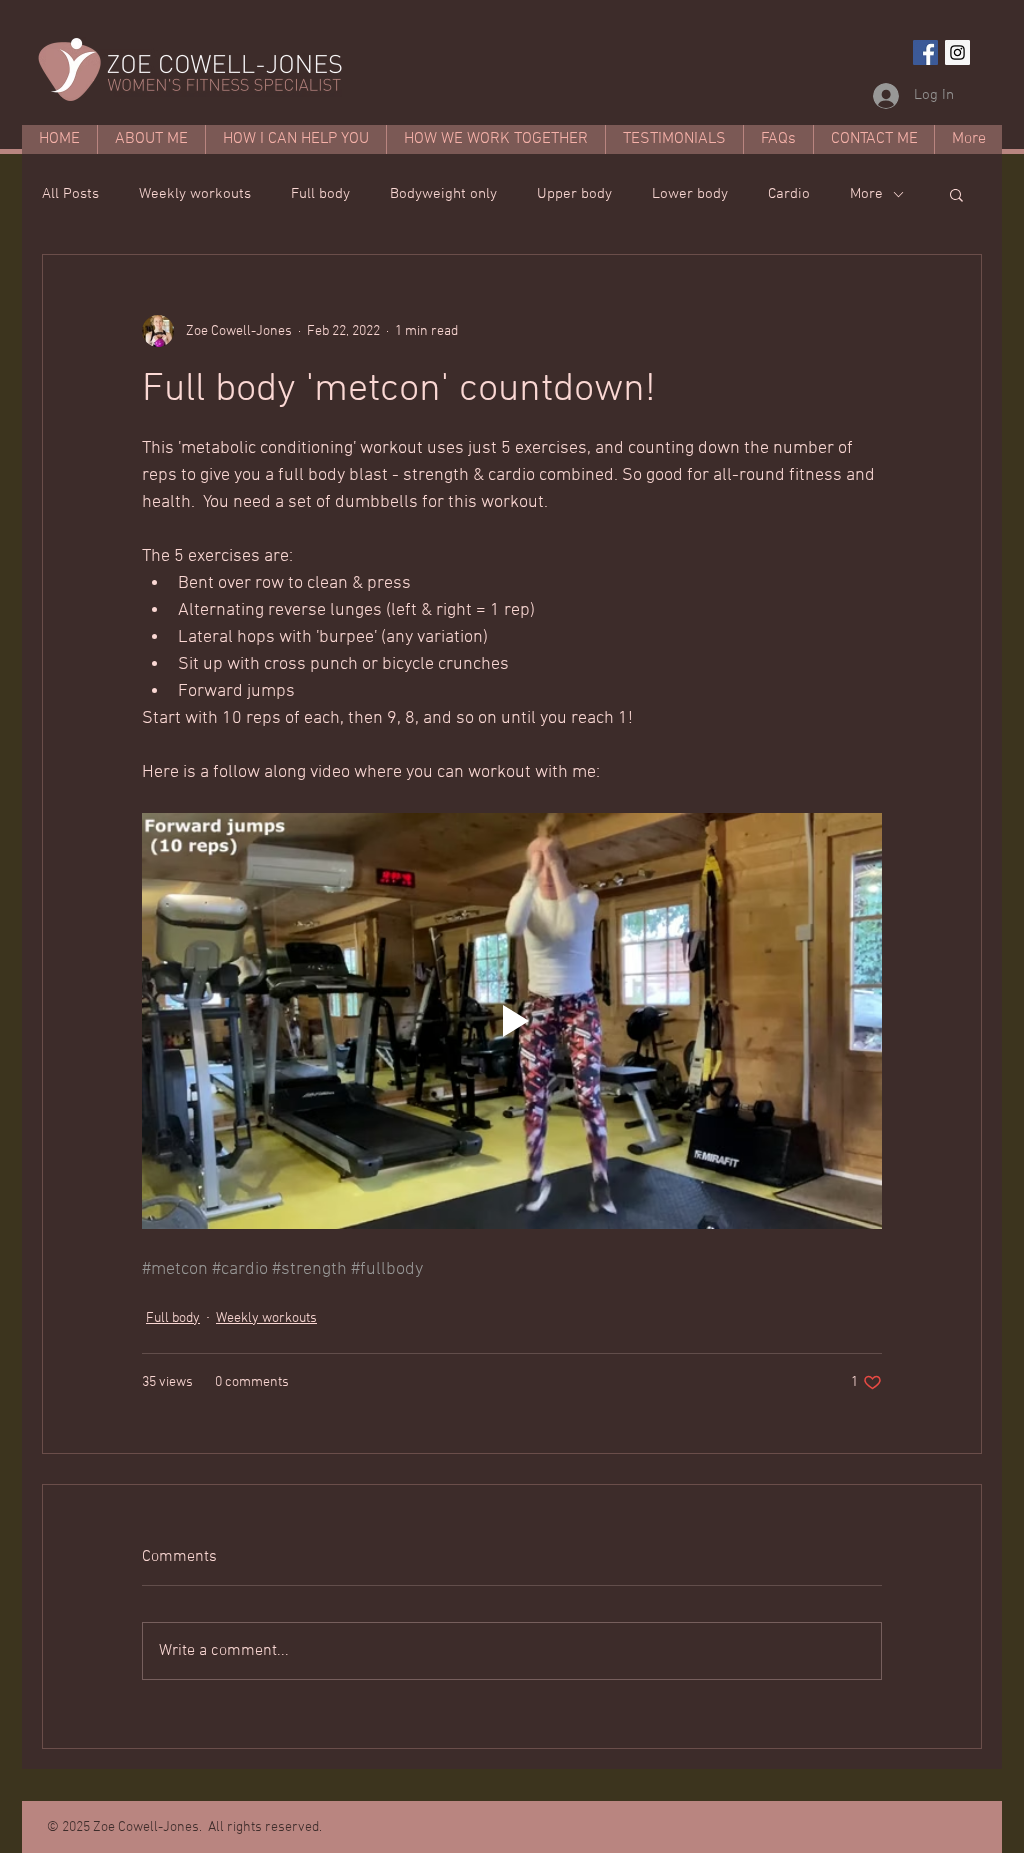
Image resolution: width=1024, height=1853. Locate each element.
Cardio (789, 194)
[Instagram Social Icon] (957, 52)
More (866, 194)
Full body (320, 194)
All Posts (70, 194)
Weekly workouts (195, 194)
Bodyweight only (443, 194)
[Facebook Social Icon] (925, 52)
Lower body (690, 194)
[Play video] (512, 1021)
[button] (956, 194)
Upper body (574, 194)
